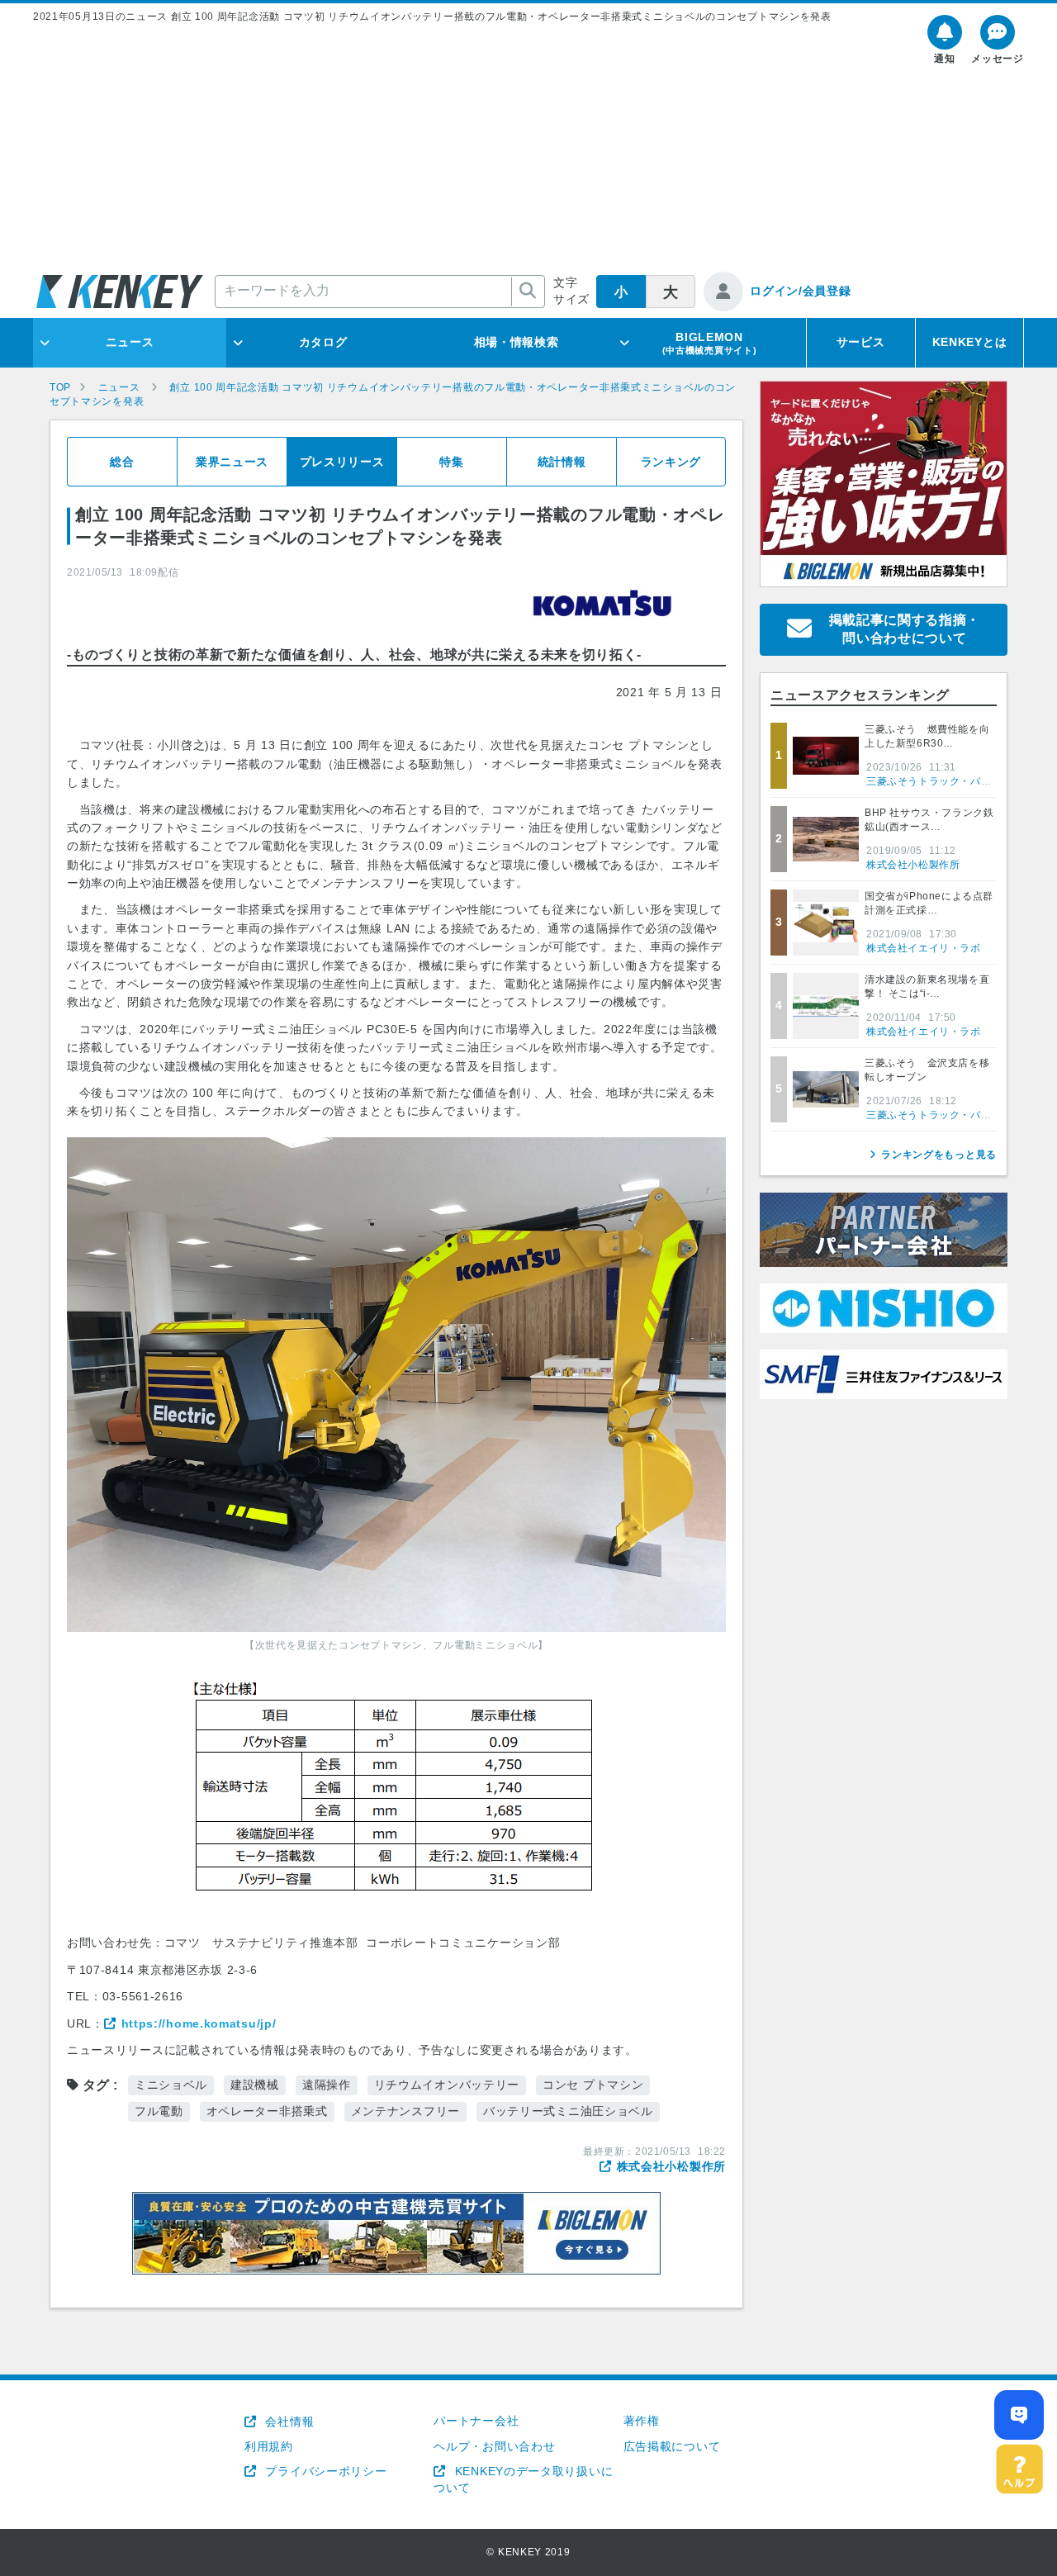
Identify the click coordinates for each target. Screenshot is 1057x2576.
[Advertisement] (528, 148)
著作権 (642, 2421)
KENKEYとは (970, 342)
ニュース (130, 342)
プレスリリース (342, 462)
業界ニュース (232, 462)
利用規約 (269, 2446)
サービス (861, 342)
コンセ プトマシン (593, 2085)
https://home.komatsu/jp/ (199, 2023)
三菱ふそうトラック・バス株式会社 (950, 781)
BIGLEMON (710, 343)
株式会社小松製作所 (671, 2166)
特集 (451, 462)
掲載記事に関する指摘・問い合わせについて (905, 629)
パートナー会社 (476, 2421)
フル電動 (159, 2111)
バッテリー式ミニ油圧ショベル (568, 2111)
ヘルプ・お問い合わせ (494, 2446)
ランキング (671, 462)
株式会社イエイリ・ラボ (924, 948)
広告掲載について (672, 2446)
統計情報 (562, 462)
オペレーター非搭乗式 (267, 2111)
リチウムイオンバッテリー (447, 2085)
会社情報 (288, 2422)
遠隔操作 (327, 2085)
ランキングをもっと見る (939, 1155)
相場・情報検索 (517, 342)
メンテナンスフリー (405, 2111)
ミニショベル (171, 2085)
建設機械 (255, 2085)
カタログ (323, 342)
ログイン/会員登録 (800, 291)
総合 (122, 462)
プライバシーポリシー (324, 2471)
